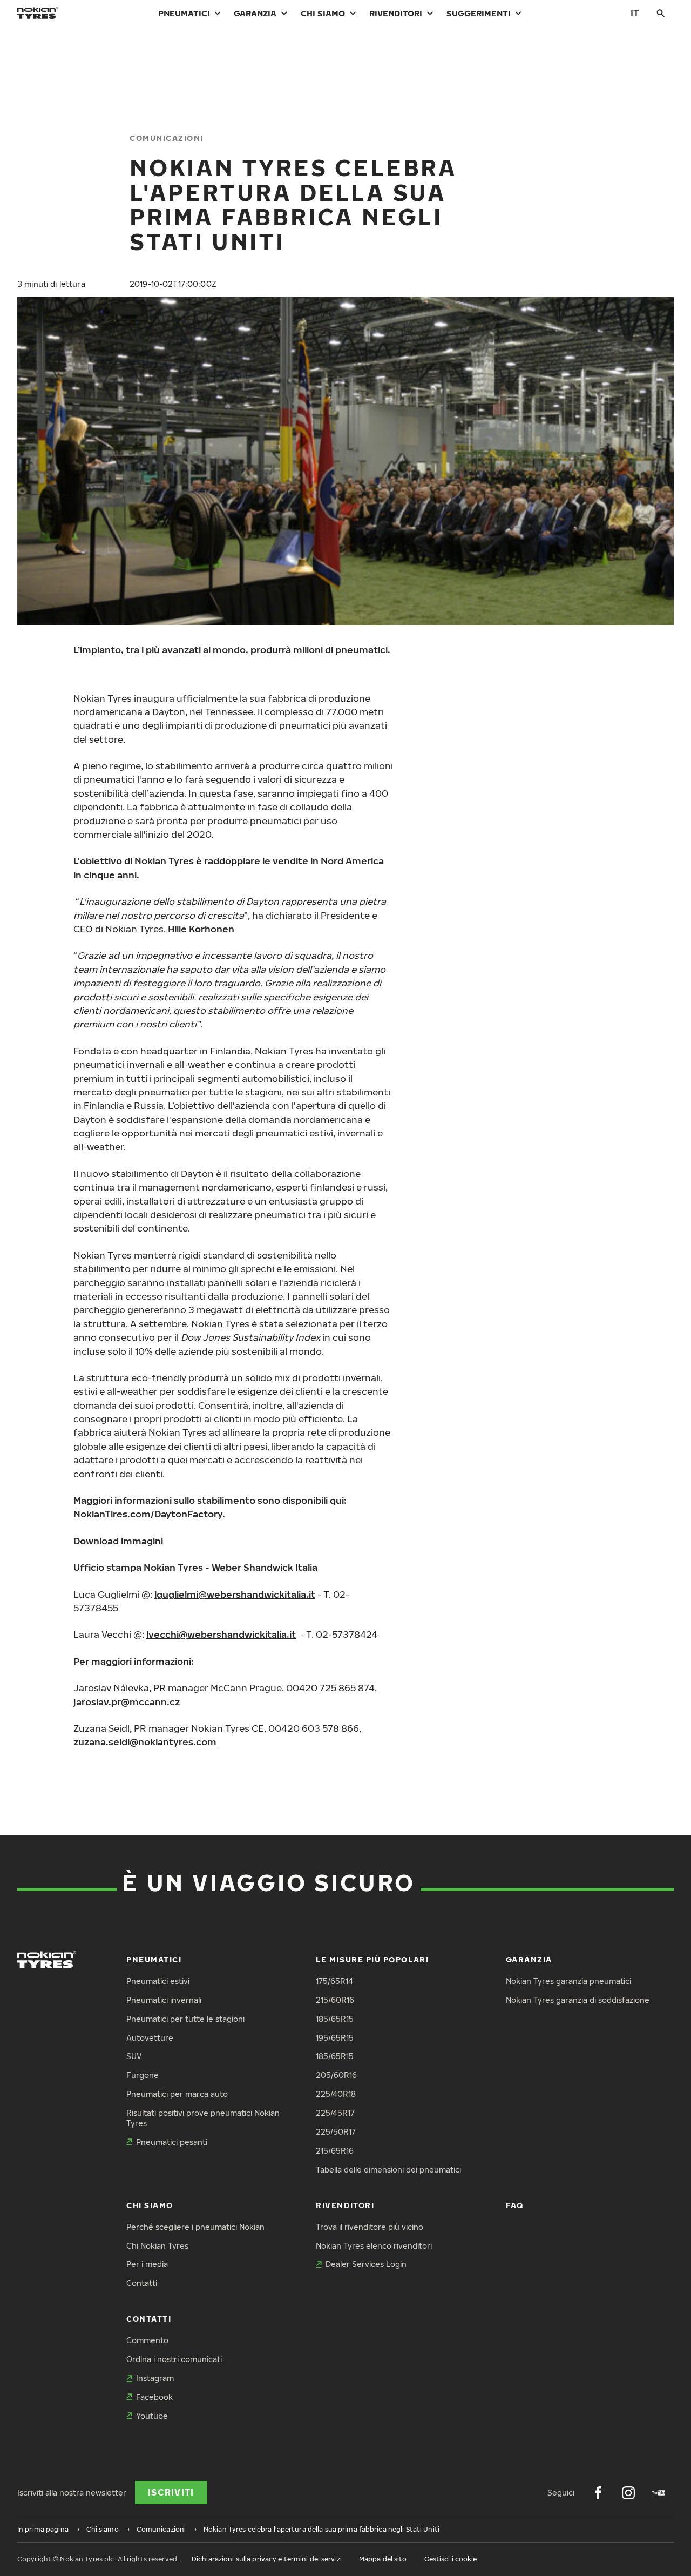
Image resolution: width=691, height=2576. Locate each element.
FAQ (515, 2205)
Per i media (147, 2264)
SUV (134, 2056)
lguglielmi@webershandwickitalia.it (235, 1594)
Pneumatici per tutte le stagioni (185, 2019)
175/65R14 (334, 1981)
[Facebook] (598, 2493)
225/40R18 (336, 2094)
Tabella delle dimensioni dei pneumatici (388, 2170)
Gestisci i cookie (451, 2559)
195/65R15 (335, 2038)
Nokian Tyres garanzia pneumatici (568, 1981)
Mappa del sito (383, 2559)
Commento (147, 2340)
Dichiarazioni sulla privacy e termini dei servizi (267, 2559)
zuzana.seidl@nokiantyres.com (145, 1742)
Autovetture (150, 2038)
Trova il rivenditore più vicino (370, 2227)
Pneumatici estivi (158, 1981)
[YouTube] (659, 2493)
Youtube (152, 2416)
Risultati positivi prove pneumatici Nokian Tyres (203, 2118)
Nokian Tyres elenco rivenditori (374, 2246)
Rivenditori (396, 13)
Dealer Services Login (366, 2264)
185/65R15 (335, 2019)
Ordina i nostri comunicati (174, 2359)
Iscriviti (171, 2492)
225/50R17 (336, 2132)
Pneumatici (184, 13)
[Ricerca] (661, 13)
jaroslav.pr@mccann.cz (127, 1702)
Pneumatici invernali (164, 2000)
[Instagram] (628, 2493)
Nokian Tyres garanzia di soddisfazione (578, 2000)
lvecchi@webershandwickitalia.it (221, 1634)
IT (635, 13)
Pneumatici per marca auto (177, 2094)
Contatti (142, 2283)
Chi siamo (323, 13)
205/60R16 (336, 2075)
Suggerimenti (479, 13)
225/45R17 (335, 2113)
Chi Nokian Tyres (157, 2246)
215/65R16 (335, 2151)
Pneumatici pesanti (172, 2142)
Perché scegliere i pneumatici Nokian (195, 2227)
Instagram (155, 2378)
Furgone (143, 2075)
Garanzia (255, 13)
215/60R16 (335, 2000)
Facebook (154, 2397)
